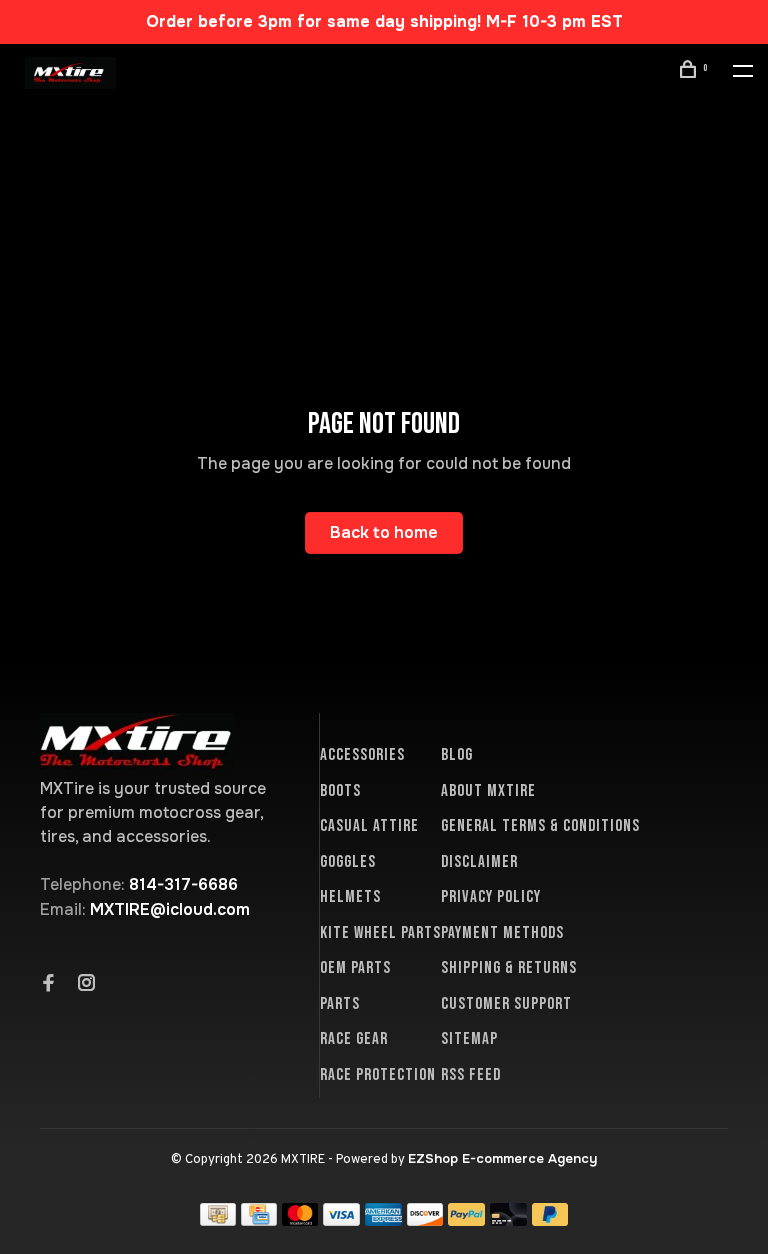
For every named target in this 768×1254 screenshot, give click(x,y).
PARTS (340, 1004)
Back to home (384, 532)
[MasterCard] (300, 1220)
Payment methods (502, 933)
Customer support (506, 1004)
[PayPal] (466, 1220)
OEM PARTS (355, 968)
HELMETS (350, 897)
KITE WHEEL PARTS (380, 933)
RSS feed (471, 1075)
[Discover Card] (425, 1220)
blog (457, 755)
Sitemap (469, 1039)
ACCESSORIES (362, 755)
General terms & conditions (540, 826)
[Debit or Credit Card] (508, 1220)
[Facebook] (49, 985)
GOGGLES (348, 862)
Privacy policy (491, 897)
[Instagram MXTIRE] (87, 985)
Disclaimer (479, 862)
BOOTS (340, 791)
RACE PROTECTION (378, 1075)
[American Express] (383, 1220)
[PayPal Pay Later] (550, 1220)
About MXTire (488, 791)
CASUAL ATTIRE (369, 826)
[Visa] (341, 1220)
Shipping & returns (509, 968)
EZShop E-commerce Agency (502, 1158)
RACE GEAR (354, 1039)
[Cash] (218, 1220)
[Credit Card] (259, 1220)
